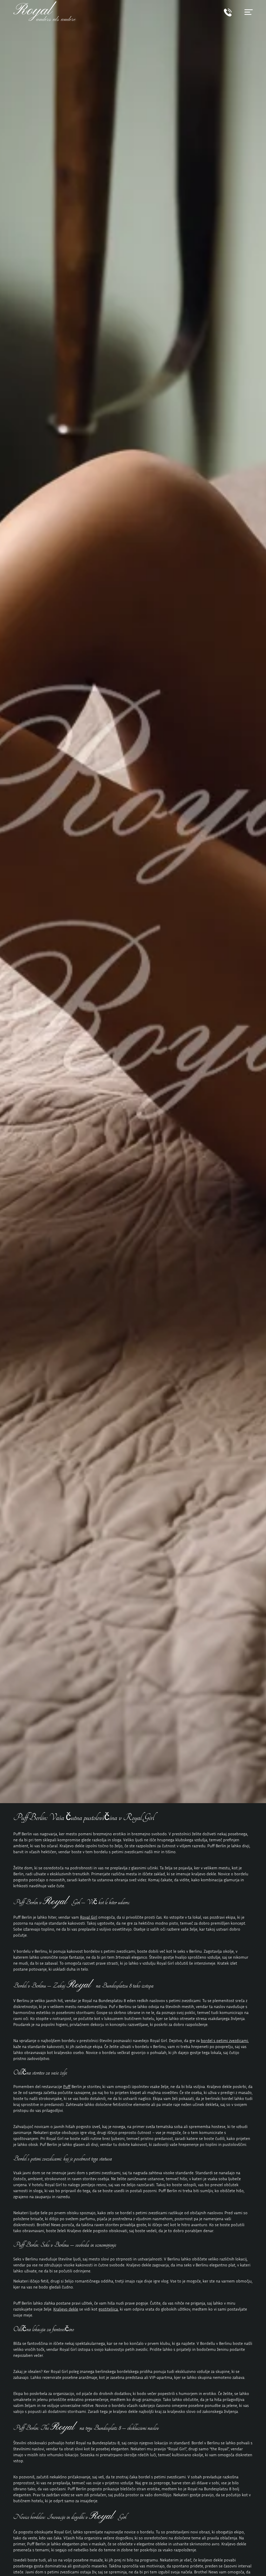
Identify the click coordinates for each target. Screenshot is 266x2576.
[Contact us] (228, 15)
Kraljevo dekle (66, 2309)
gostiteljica (108, 2309)
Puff (67, 2086)
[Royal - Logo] (45, 19)
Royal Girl (89, 1917)
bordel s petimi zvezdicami (224, 2040)
